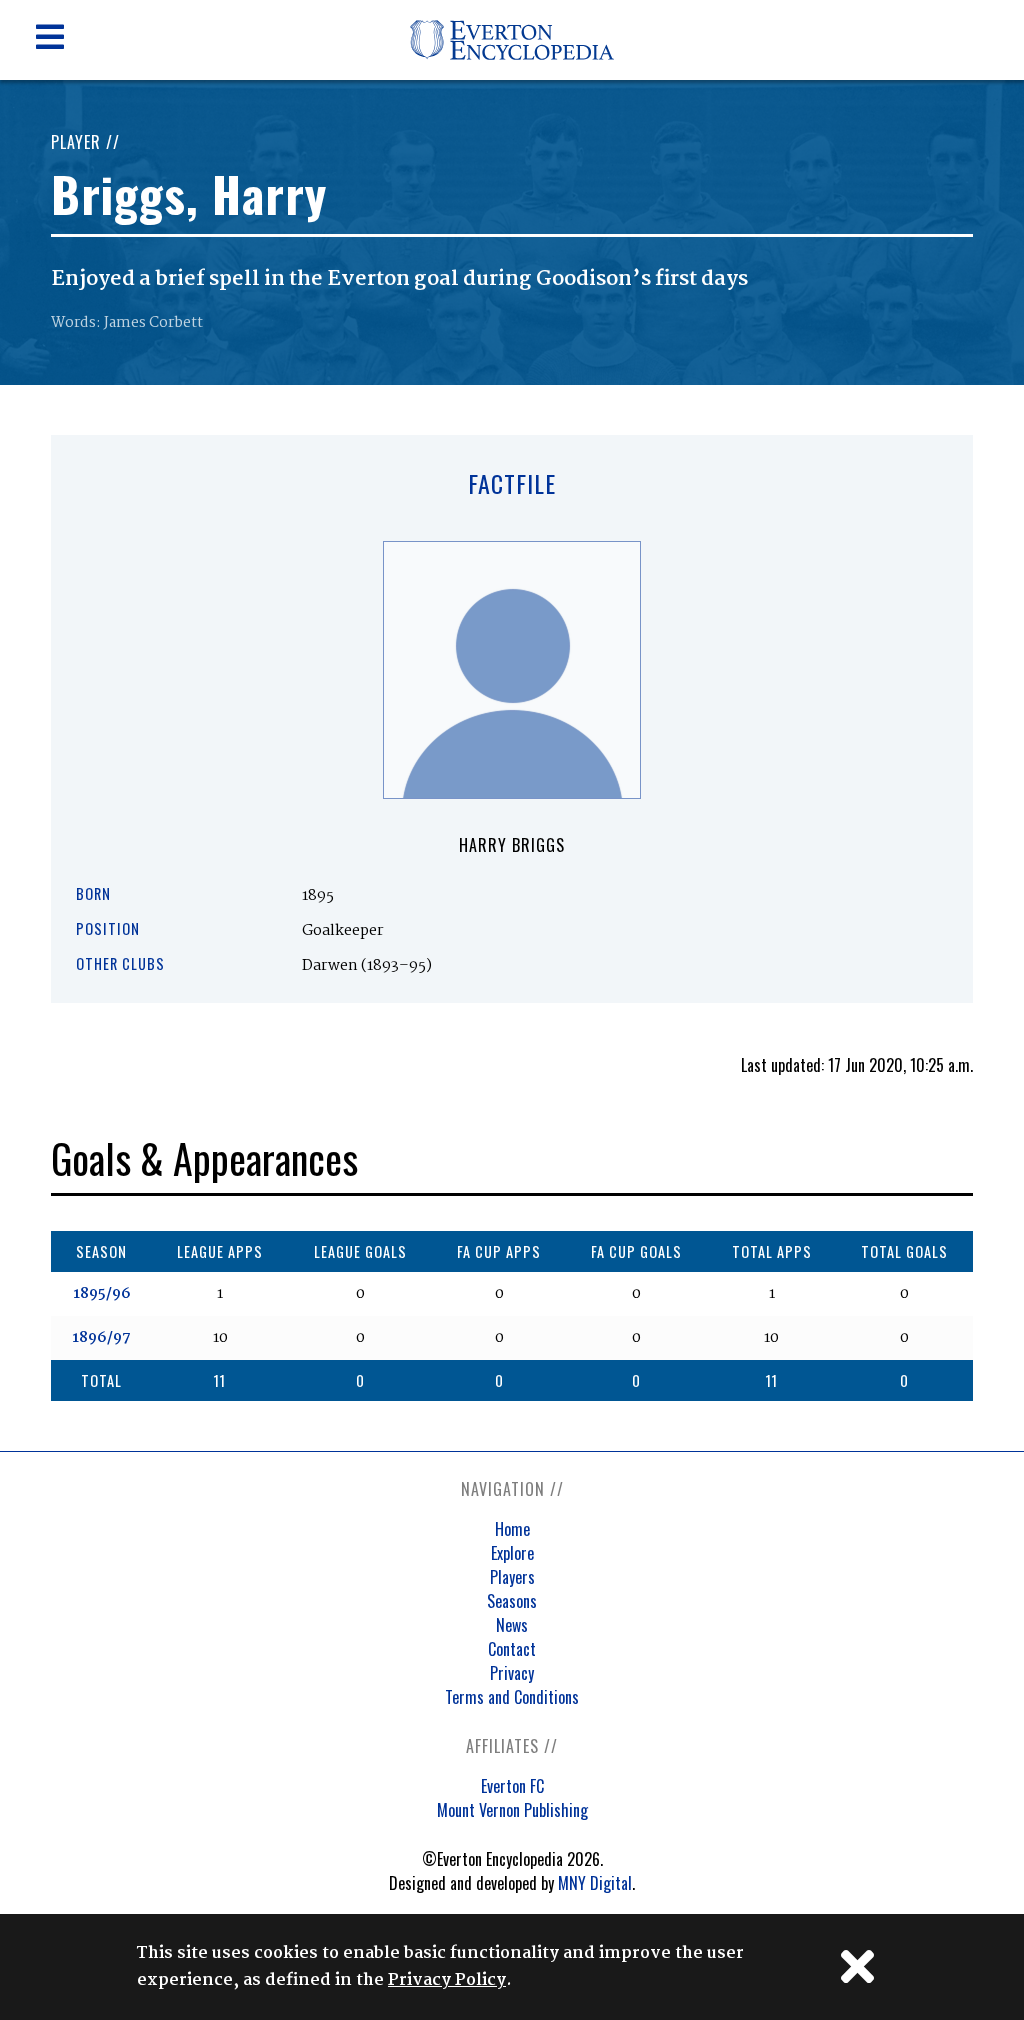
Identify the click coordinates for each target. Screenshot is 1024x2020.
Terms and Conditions (512, 1697)
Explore (512, 1553)
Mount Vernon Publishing (512, 1810)
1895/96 (102, 1294)
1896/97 (101, 1338)
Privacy (512, 1673)
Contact (512, 1649)
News (512, 1625)
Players (512, 1577)
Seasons (512, 1601)
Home (512, 1529)
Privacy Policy (447, 1980)
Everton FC (512, 1786)
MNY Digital (595, 1883)
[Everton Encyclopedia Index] (512, 75)
